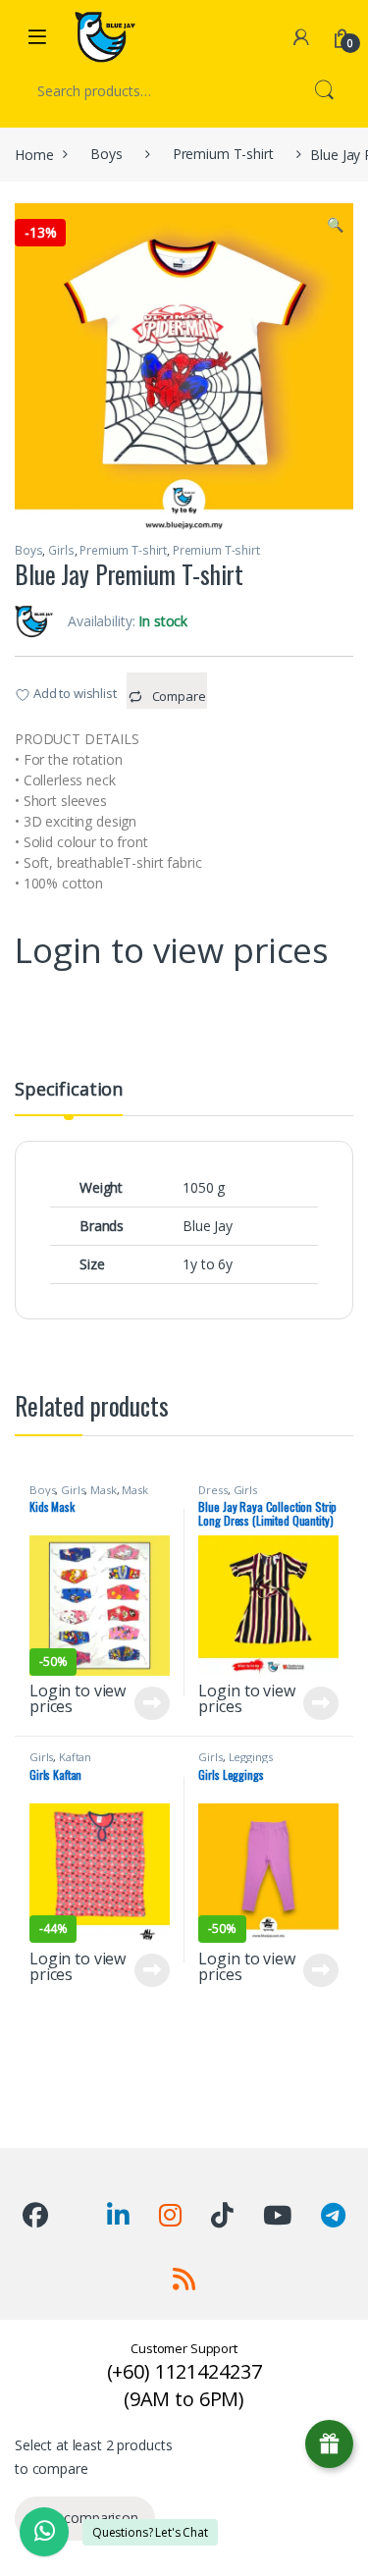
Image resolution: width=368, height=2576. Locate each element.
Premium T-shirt (223, 154)
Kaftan (75, 1757)
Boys (106, 154)
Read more (152, 1703)
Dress (212, 1490)
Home (34, 154)
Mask (103, 1490)
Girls (61, 550)
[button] (335, 225)
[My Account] (301, 37)
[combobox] (157, 91)
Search (324, 91)
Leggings (251, 1757)
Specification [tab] (69, 1090)
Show (329, 2444)
